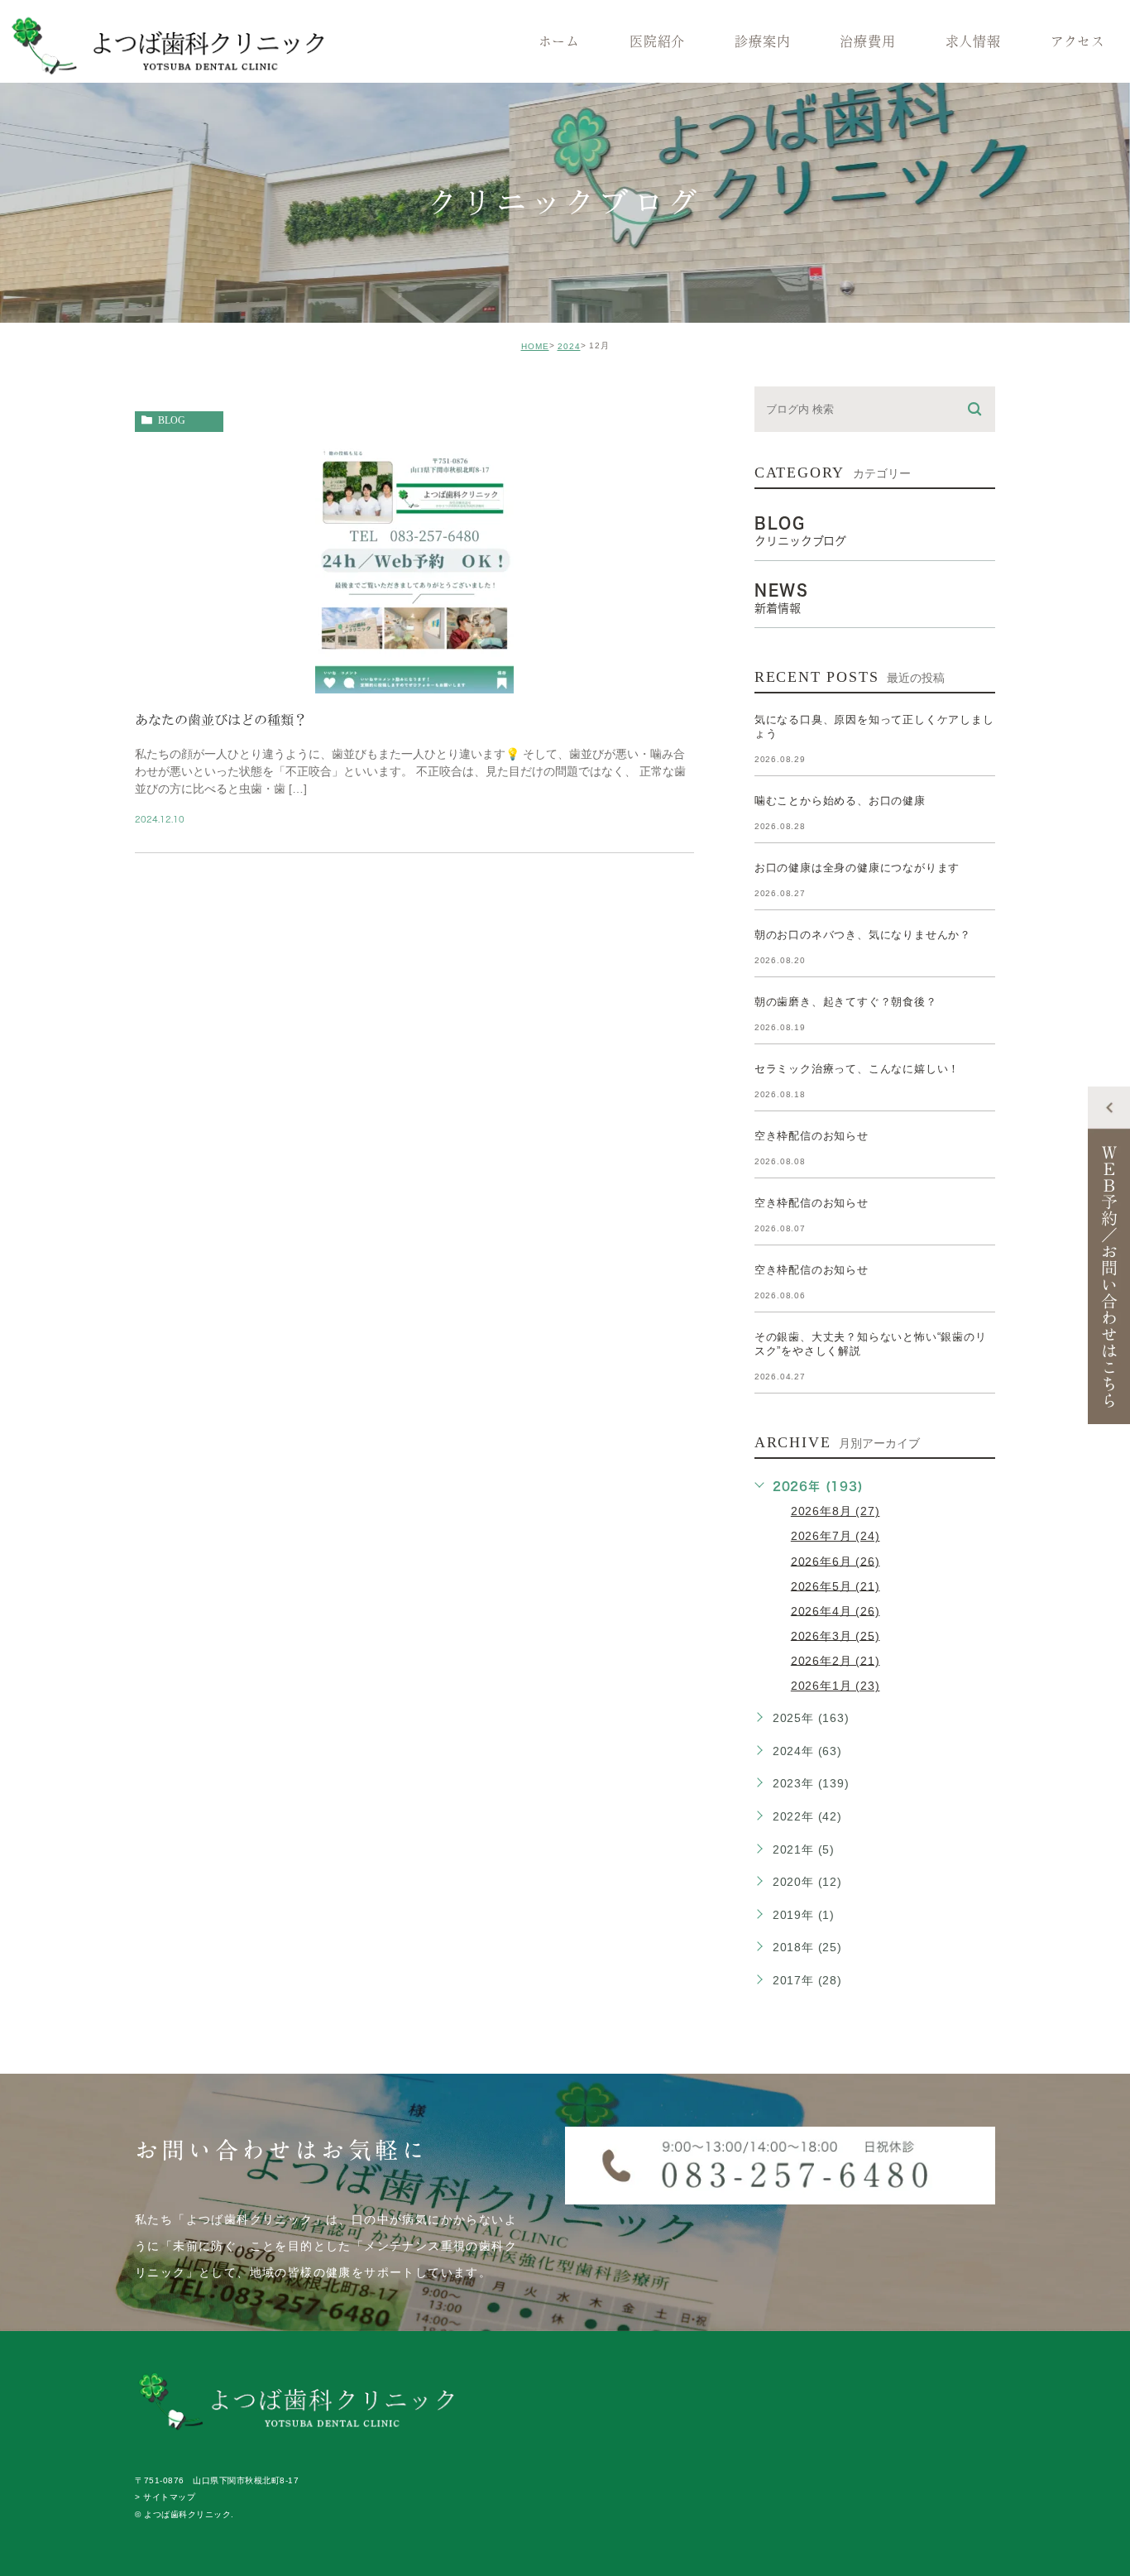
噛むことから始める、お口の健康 (840, 801)
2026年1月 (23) (836, 1686)
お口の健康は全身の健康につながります (857, 868)
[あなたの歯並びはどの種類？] (414, 679)
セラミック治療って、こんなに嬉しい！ (857, 1069)
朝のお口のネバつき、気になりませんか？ (863, 935)
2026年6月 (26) (836, 1561)
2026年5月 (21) (836, 1585)
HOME (535, 346)
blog (172, 420)
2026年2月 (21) (836, 1660)
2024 (569, 346)
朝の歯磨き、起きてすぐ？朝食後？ (846, 1002)
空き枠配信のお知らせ (812, 1136)
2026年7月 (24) (836, 1536)
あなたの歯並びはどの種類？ (221, 720)
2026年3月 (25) (836, 1635)
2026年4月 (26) (836, 1610)
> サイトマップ (165, 2498)
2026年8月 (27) (836, 1511)
